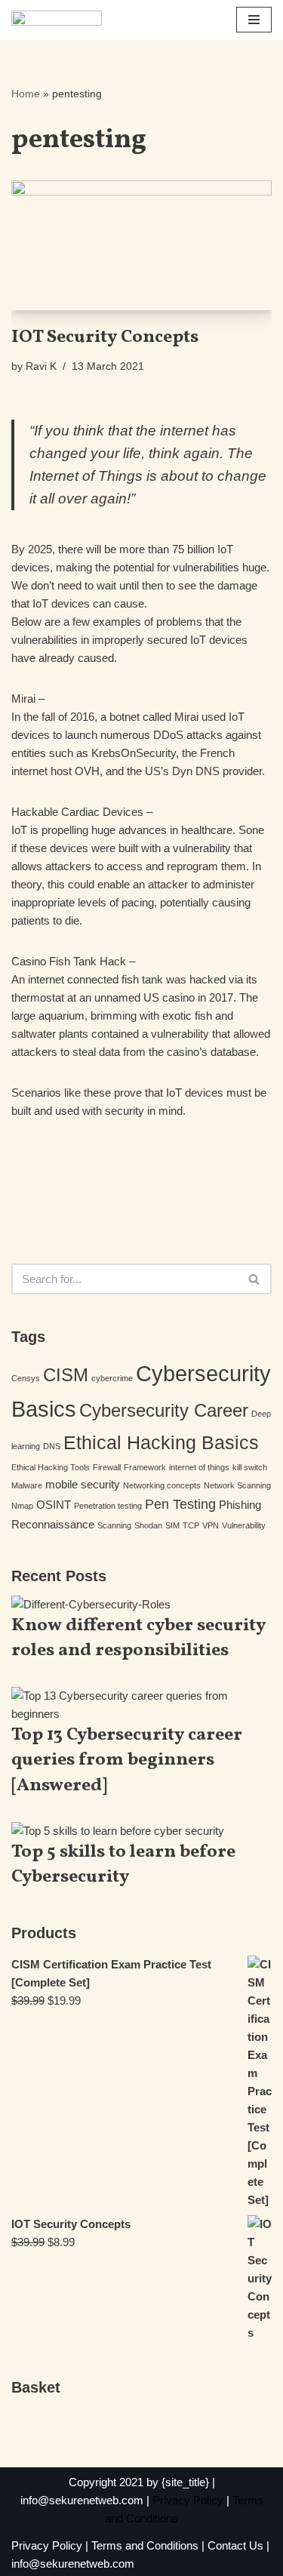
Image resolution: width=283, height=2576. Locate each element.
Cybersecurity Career (164, 1410)
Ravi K (41, 366)
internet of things (199, 1467)
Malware (27, 1485)
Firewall (107, 1467)
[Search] (255, 1279)
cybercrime (112, 1378)
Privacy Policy (188, 2500)
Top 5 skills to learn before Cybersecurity (123, 1865)
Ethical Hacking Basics (161, 1442)
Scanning (114, 1525)
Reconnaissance (53, 1524)
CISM (66, 1375)
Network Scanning (237, 1485)
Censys (26, 1378)
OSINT (54, 1505)
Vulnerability (244, 1525)
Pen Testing (180, 1504)
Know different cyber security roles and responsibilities (138, 1639)
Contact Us (235, 2545)
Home (26, 94)
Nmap (22, 1506)
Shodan (148, 1525)
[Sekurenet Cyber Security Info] (57, 20)
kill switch (250, 1467)
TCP (191, 1525)
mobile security (83, 1484)
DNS (52, 1446)
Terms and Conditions (145, 2545)
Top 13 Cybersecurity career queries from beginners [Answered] (127, 1760)
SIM (172, 1525)
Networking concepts (162, 1485)
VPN (211, 1525)
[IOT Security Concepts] (141, 246)
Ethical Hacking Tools (51, 1467)
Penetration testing (108, 1506)
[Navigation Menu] (254, 20)
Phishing (240, 1505)
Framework (145, 1467)
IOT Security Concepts (105, 337)
